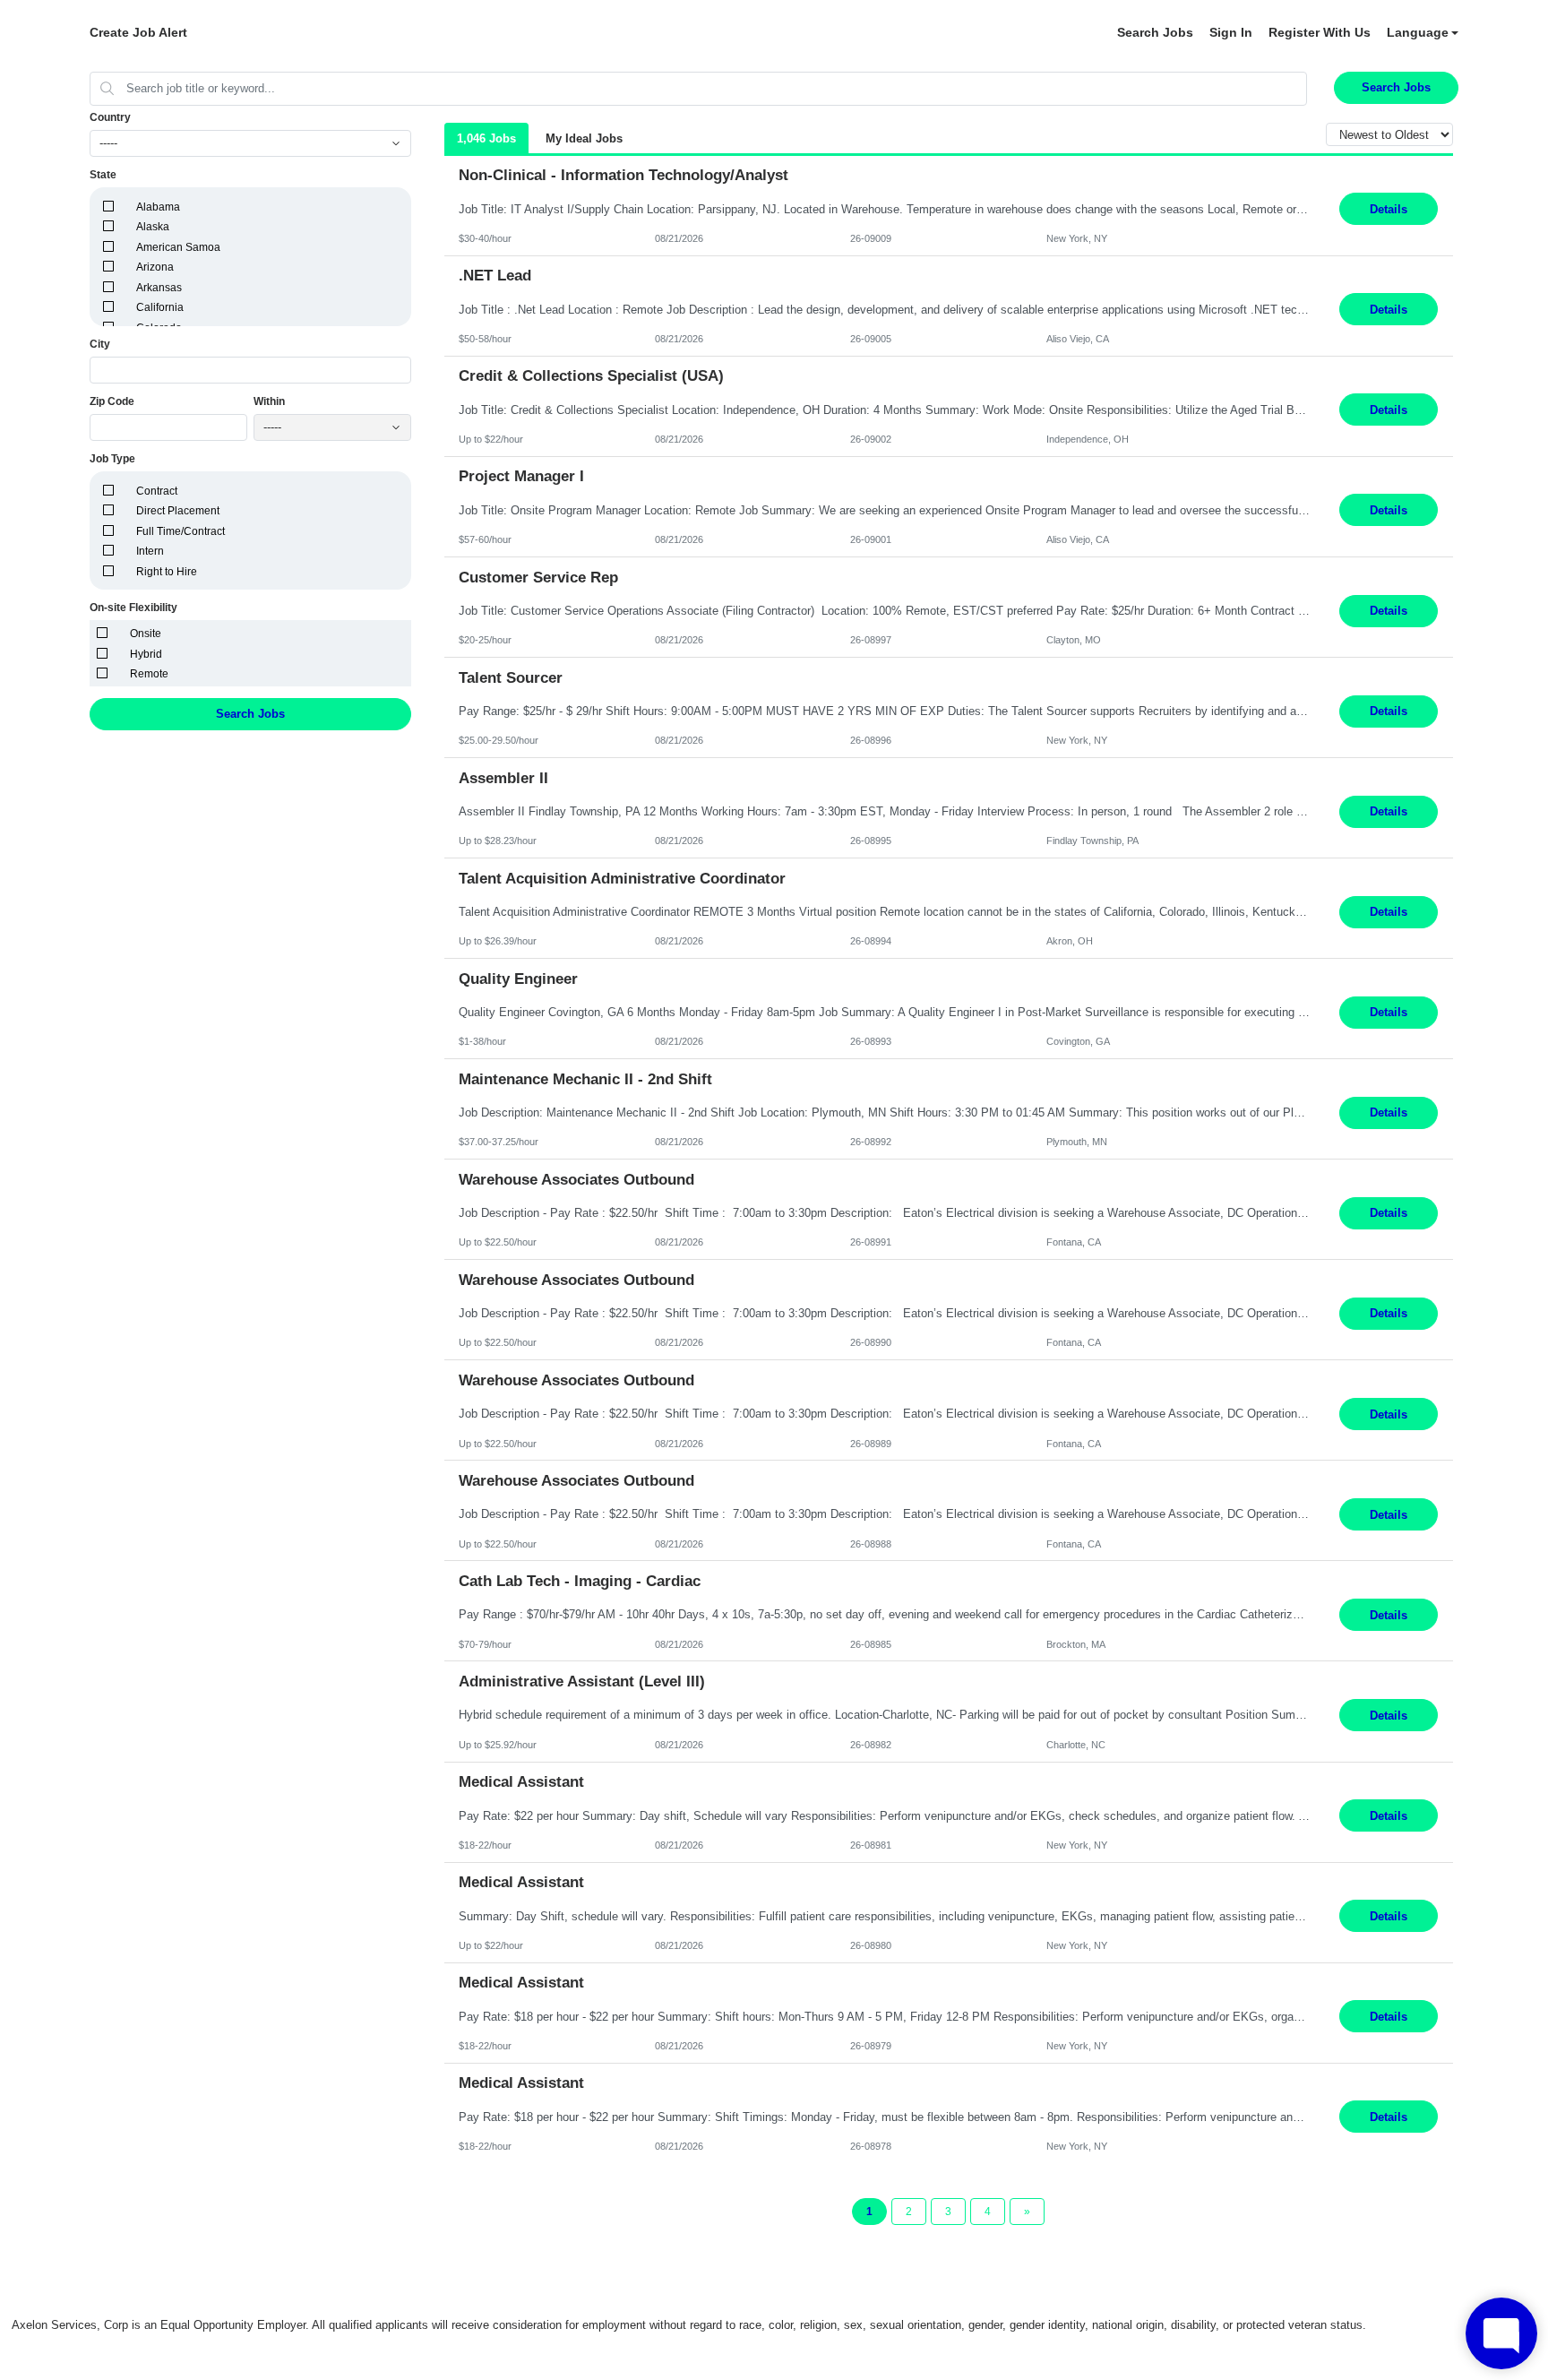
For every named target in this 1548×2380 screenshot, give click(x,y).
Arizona (155, 267)
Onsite (146, 634)
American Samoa (178, 247)
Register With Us (1320, 32)
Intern (150, 551)
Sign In (1231, 32)
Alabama (158, 207)
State (103, 175)
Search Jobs (1155, 32)
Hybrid (146, 654)
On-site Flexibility (133, 608)
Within (269, 401)
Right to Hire (167, 572)
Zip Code (112, 401)
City (100, 344)
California (160, 307)
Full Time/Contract (181, 531)
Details (1389, 209)
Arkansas (159, 288)
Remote (149, 674)
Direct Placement (178, 511)
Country (110, 117)
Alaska (153, 227)
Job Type (112, 459)
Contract (157, 491)
